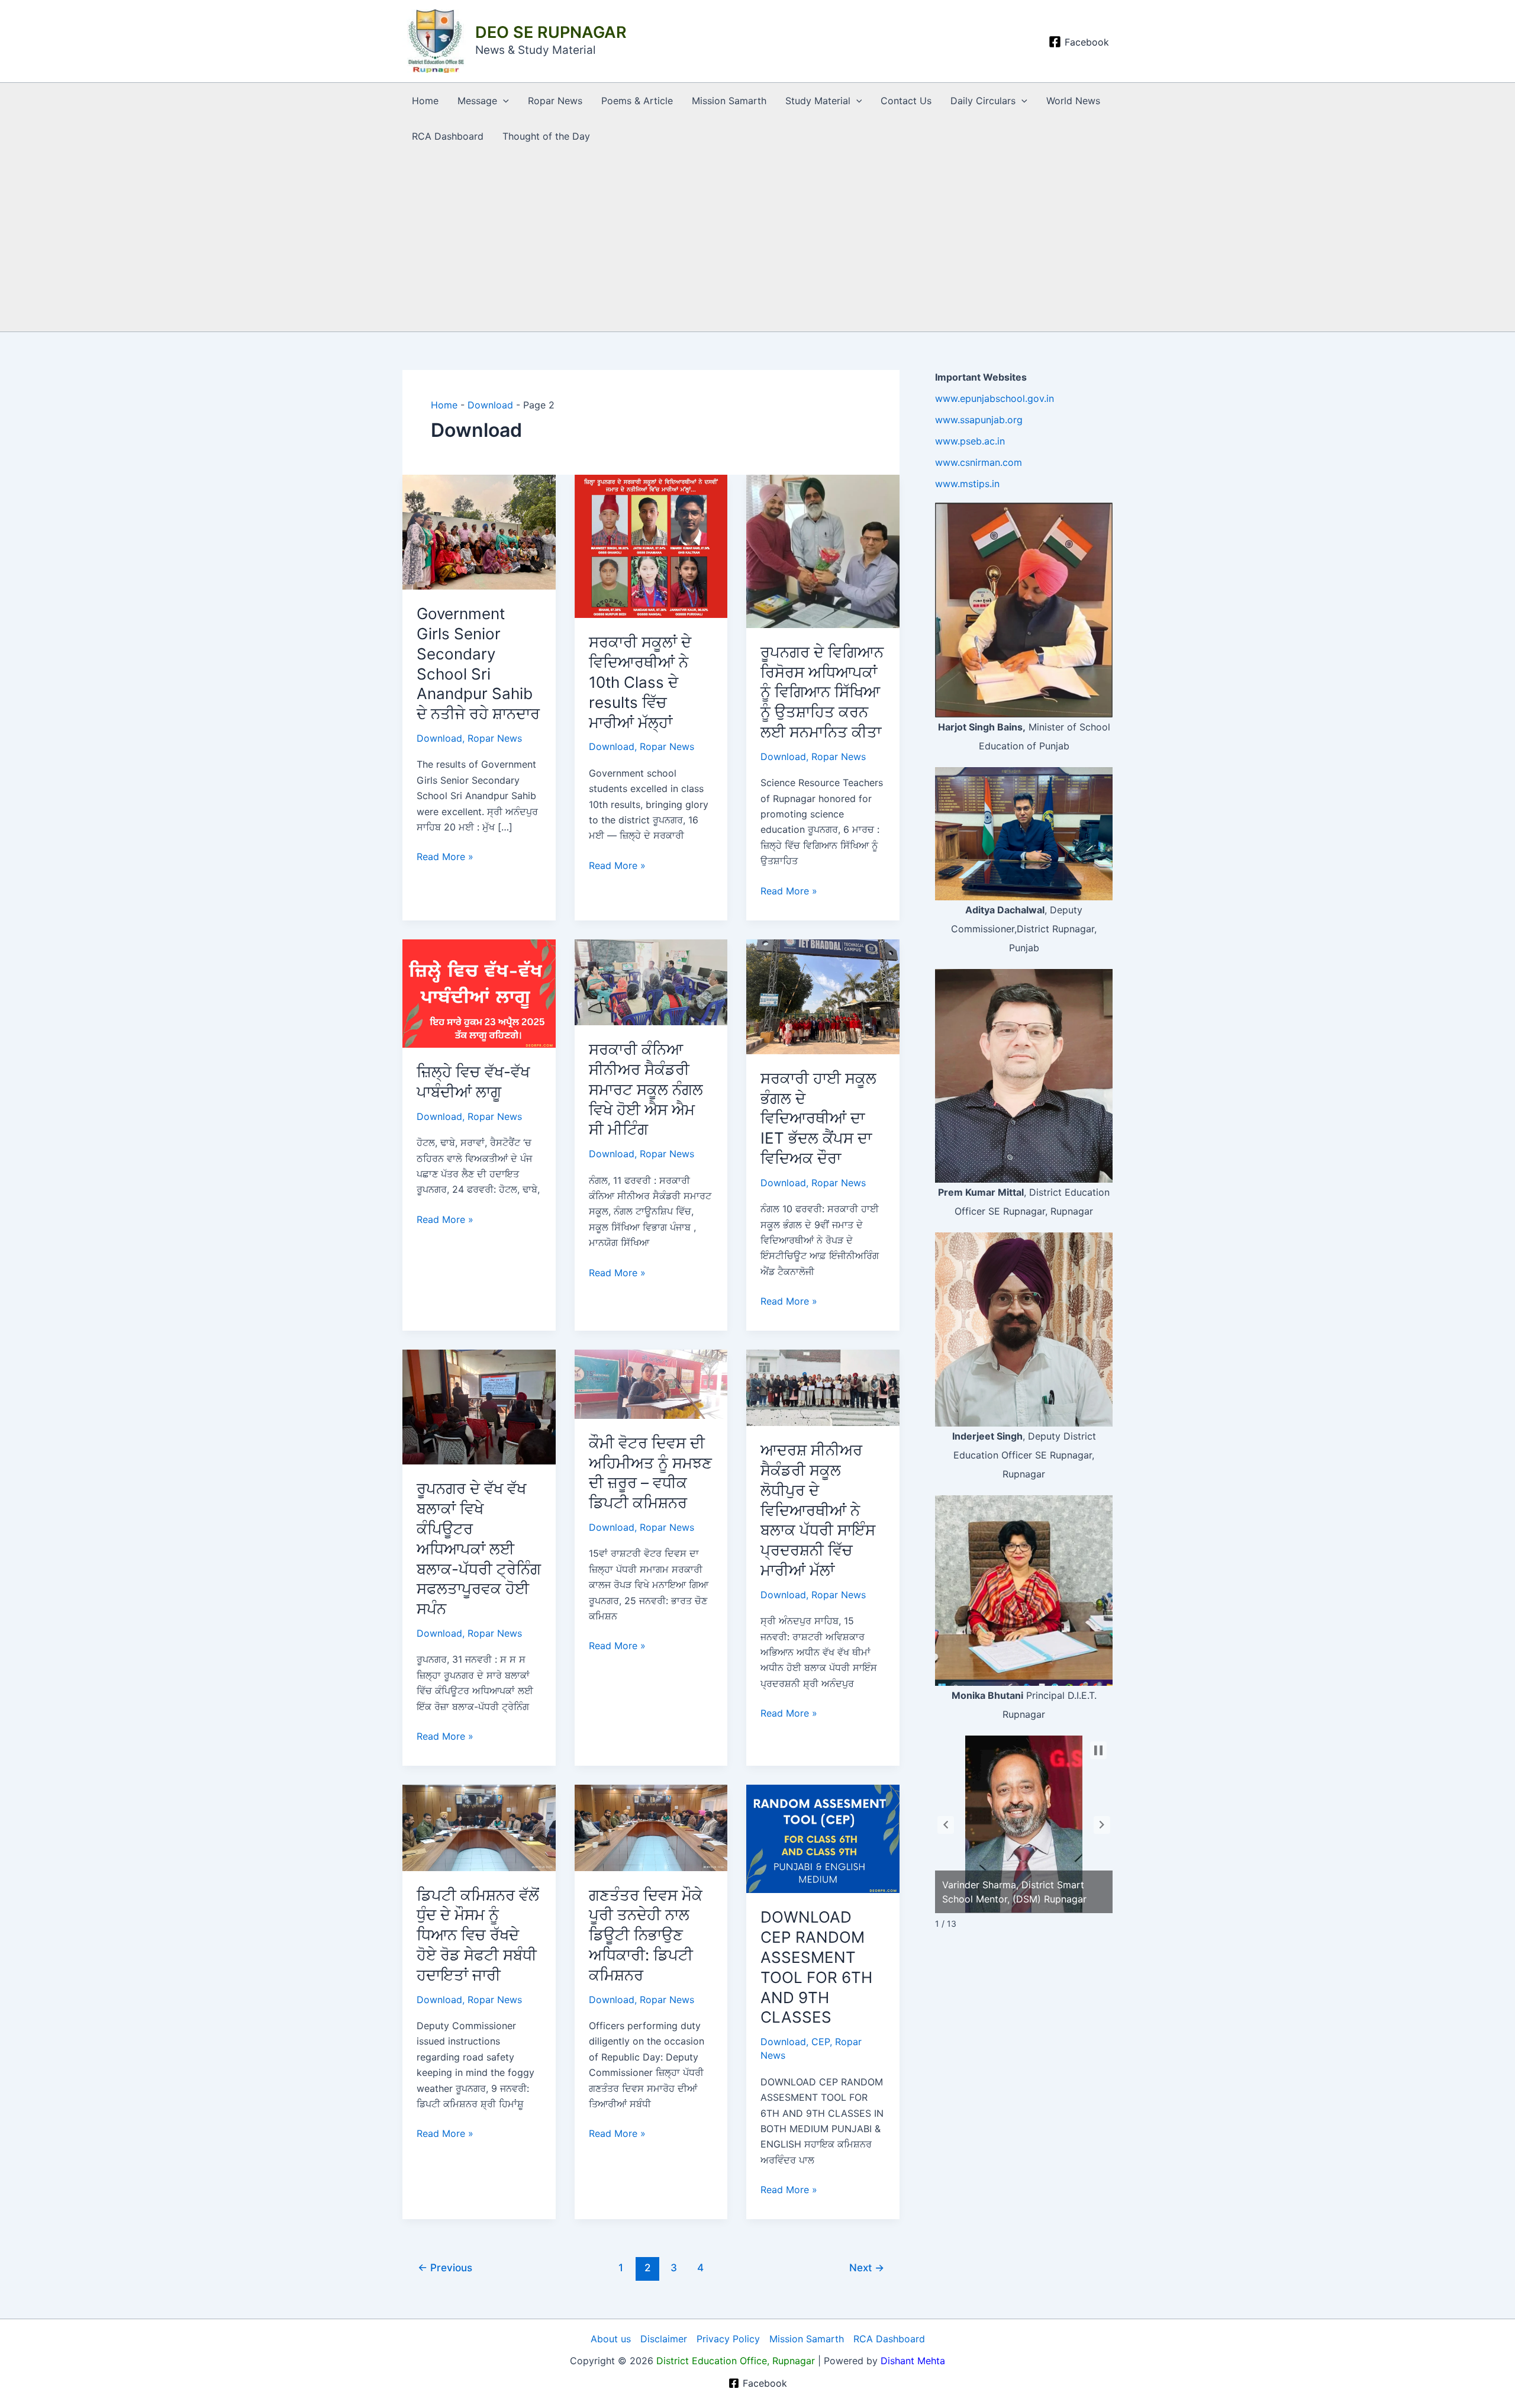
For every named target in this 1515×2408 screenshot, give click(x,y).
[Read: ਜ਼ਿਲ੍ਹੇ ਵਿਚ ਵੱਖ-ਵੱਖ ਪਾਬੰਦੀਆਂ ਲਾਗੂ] (479, 993)
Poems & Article (637, 101)
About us (611, 2339)
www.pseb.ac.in (970, 441)
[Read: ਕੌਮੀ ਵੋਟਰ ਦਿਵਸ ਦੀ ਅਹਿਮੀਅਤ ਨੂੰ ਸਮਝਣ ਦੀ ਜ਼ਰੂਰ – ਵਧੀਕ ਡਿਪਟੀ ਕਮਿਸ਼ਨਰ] (651, 1383)
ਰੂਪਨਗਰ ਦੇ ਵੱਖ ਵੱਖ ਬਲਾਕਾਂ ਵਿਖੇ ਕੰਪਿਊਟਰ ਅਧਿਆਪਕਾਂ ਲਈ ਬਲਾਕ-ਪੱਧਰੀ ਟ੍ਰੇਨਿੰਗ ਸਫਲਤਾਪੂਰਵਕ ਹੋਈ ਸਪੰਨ (479, 1549)
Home (425, 101)
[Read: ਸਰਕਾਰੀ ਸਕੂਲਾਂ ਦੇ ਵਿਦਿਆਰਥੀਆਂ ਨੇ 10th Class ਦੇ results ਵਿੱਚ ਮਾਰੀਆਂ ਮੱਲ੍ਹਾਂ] (651, 546)
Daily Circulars (983, 101)
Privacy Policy (728, 2339)
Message (477, 101)
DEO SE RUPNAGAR (551, 32)
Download (490, 405)
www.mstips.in (967, 484)
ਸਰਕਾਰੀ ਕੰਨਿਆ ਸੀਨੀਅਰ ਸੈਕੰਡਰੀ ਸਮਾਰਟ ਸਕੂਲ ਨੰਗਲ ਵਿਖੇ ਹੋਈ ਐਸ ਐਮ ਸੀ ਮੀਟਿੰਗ (646, 1089)
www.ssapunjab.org (979, 420)
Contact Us (906, 101)
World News (1073, 101)
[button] (503, 101)
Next (867, 2267)
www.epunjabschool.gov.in (995, 398)
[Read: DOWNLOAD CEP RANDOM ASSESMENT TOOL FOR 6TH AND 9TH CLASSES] (823, 1838)
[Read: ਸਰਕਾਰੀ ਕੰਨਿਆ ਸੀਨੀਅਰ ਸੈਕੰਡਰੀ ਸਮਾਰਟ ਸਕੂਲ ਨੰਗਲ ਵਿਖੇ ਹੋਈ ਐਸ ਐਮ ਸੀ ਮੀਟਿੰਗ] (651, 981)
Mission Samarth (729, 101)
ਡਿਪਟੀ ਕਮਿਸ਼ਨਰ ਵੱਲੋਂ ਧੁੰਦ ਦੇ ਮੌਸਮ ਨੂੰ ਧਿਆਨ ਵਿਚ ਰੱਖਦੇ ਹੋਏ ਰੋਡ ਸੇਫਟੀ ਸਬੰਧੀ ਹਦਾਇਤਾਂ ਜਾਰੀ (478, 1935)
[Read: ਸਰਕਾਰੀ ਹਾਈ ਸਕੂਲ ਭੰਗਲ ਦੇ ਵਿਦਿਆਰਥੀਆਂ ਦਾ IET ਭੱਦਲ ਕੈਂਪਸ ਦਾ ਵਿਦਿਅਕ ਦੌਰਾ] (823, 996)
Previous (445, 2267)
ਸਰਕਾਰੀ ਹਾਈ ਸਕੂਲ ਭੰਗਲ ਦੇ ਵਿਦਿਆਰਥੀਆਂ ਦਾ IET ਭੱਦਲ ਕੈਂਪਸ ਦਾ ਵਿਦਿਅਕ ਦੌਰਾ (818, 1118)
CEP (821, 2042)
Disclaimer (664, 2339)
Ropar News (555, 101)
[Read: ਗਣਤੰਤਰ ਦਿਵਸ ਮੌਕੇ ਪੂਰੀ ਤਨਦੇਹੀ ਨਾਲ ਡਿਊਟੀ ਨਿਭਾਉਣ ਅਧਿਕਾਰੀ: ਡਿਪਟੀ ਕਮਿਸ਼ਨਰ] (651, 1827)
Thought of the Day (546, 136)
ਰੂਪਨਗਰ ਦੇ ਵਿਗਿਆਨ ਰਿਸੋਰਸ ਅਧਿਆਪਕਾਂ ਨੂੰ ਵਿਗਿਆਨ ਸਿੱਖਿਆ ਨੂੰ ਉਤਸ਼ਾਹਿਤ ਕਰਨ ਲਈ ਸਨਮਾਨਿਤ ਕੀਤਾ (822, 692)
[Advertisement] (757, 243)
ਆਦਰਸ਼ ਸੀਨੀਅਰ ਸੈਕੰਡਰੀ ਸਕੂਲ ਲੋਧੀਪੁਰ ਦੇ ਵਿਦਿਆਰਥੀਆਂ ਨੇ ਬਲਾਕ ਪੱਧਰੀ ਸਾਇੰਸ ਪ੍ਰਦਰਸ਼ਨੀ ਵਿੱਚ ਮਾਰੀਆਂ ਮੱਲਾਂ (818, 1510)
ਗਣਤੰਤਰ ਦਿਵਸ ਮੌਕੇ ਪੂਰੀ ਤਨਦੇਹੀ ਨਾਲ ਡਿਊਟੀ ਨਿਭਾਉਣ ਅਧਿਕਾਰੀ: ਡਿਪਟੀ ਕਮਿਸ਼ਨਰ (646, 1935)
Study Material (818, 101)
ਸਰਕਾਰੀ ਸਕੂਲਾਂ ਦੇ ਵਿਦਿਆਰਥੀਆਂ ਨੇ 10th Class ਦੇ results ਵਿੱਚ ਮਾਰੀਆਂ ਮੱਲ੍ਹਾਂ (640, 682)
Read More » (445, 856)
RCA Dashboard (448, 136)
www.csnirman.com (979, 462)
